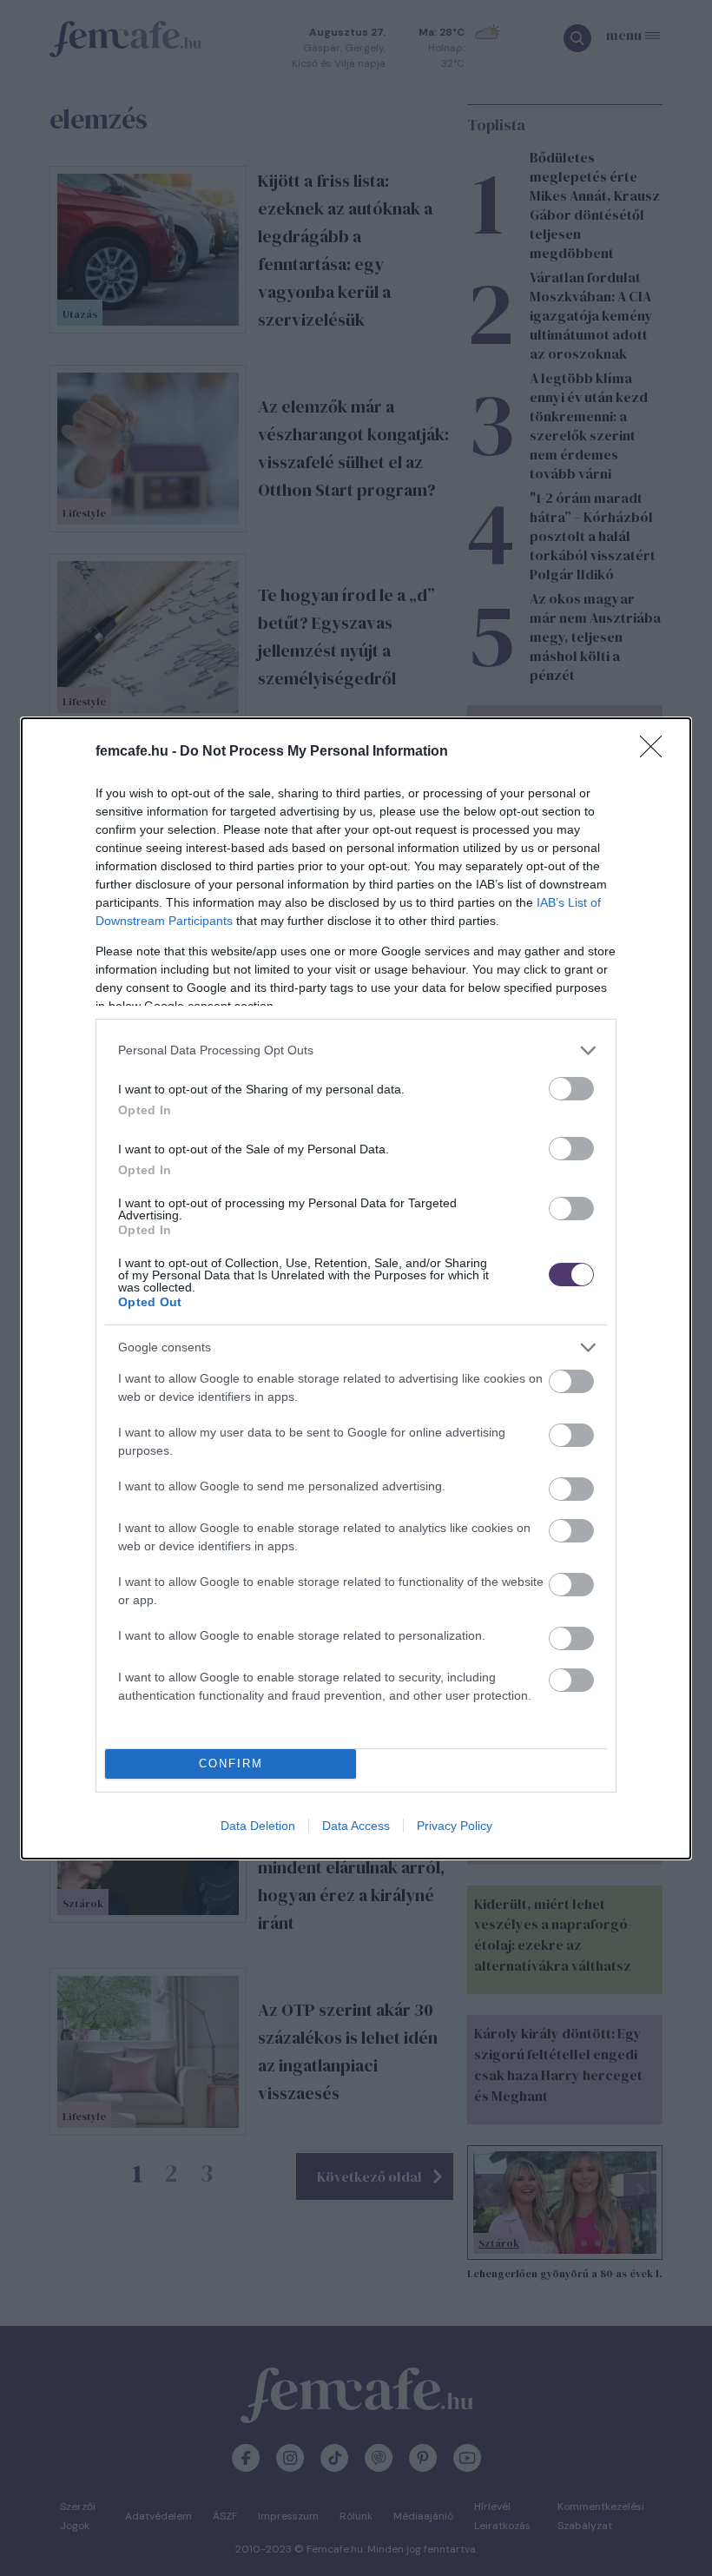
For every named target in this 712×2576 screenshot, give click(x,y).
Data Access (356, 1826)
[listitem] (356, 1050)
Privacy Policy (455, 1826)
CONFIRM (231, 1764)
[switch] (571, 1089)
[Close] (656, 752)
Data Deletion (258, 1826)
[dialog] (356, 1288)
